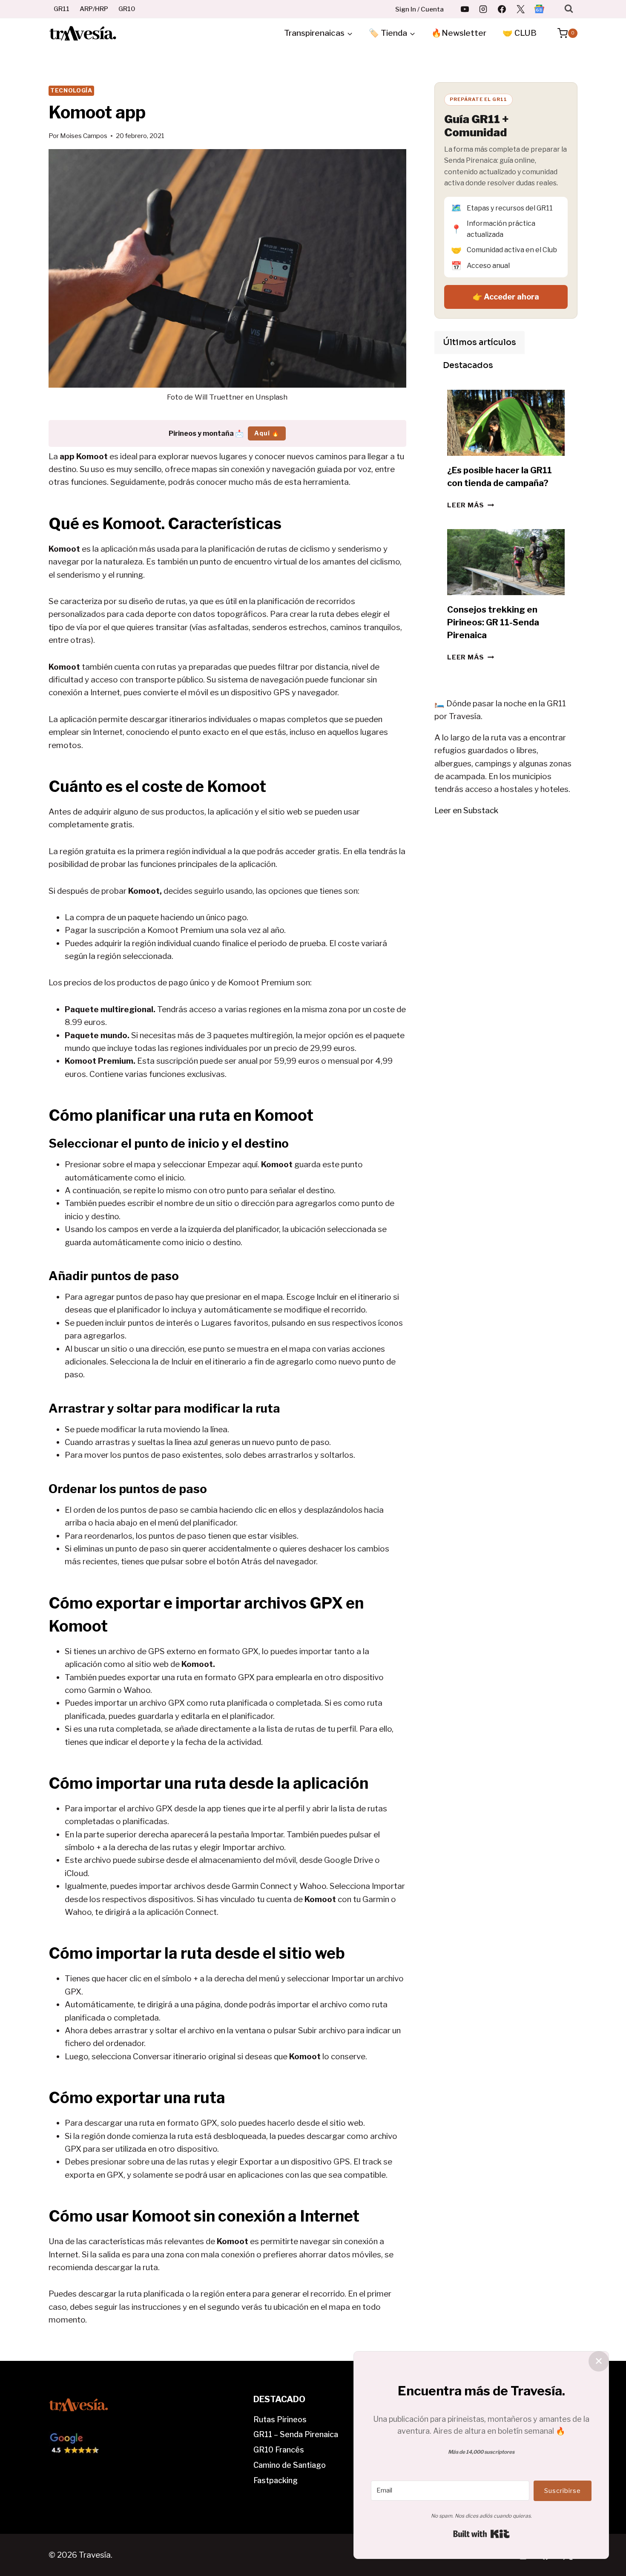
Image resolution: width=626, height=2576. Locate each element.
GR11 (62, 9)
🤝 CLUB (520, 33)
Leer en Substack (466, 810)
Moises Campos (84, 136)
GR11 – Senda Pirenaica (296, 2434)
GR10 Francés (279, 2450)
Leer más (471, 505)
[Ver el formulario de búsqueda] (569, 9)
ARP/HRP (94, 9)
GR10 (127, 9)
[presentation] (506, 423)
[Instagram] (483, 9)
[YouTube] (465, 9)
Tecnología (71, 90)
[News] (539, 9)
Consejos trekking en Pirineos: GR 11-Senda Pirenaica (493, 622)
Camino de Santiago (290, 2465)
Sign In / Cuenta (419, 9)
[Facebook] (502, 9)
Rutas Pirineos (280, 2419)
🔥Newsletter (459, 33)
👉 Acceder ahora (506, 297)
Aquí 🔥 (267, 433)
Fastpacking (276, 2480)
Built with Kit (481, 2534)
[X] (520, 9)
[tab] (480, 343)
